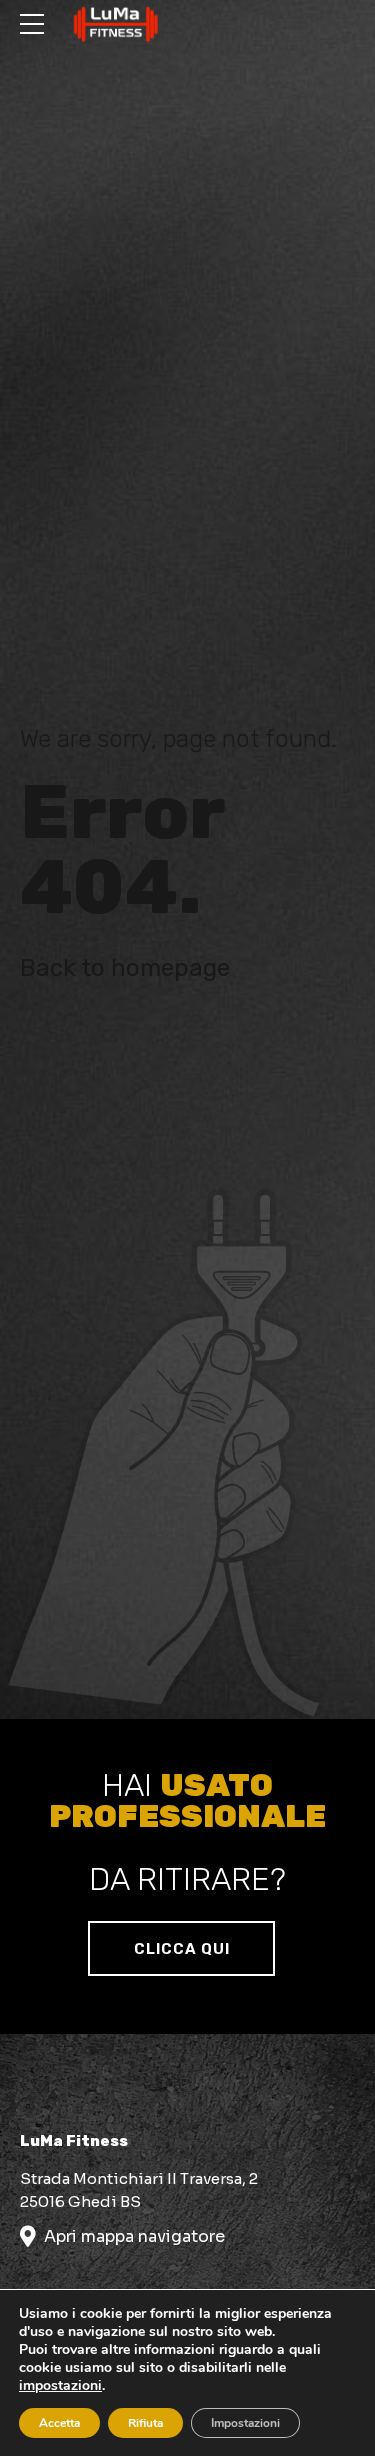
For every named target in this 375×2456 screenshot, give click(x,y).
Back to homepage (125, 968)
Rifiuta (145, 2423)
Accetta (59, 2423)
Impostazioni (245, 2423)
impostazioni (60, 2386)
